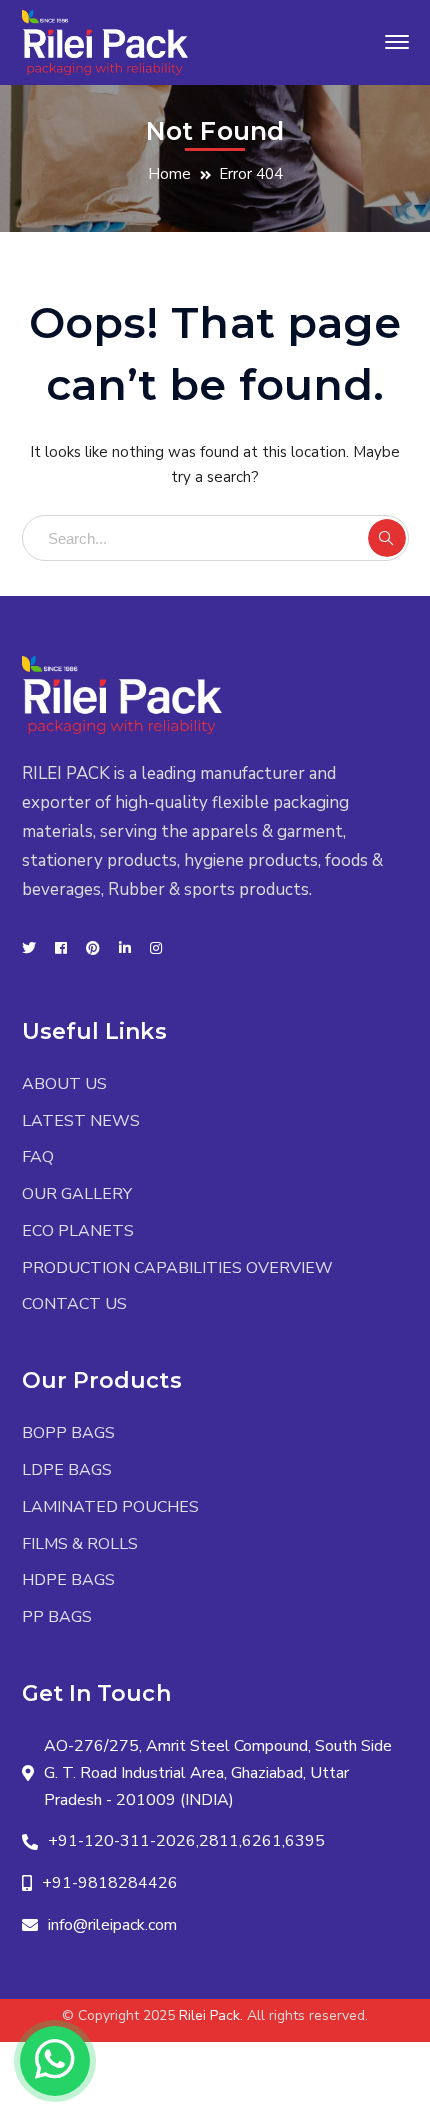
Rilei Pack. (211, 2015)
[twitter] (29, 949)
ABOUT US (64, 1084)
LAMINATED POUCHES (110, 1507)
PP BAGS (57, 1617)
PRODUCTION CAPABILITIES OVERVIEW (177, 1268)
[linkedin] (125, 949)
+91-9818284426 (110, 1883)
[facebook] (61, 949)
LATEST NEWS (81, 1121)
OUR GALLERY (77, 1194)
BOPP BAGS (68, 1433)
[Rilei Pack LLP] (105, 41)
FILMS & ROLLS (80, 1544)
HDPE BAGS (68, 1580)
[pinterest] (93, 949)
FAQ (38, 1157)
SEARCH (387, 538)
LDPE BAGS (67, 1470)
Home (169, 174)
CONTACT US (74, 1304)
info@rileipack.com (112, 1925)
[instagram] (156, 949)
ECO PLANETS (78, 1231)
